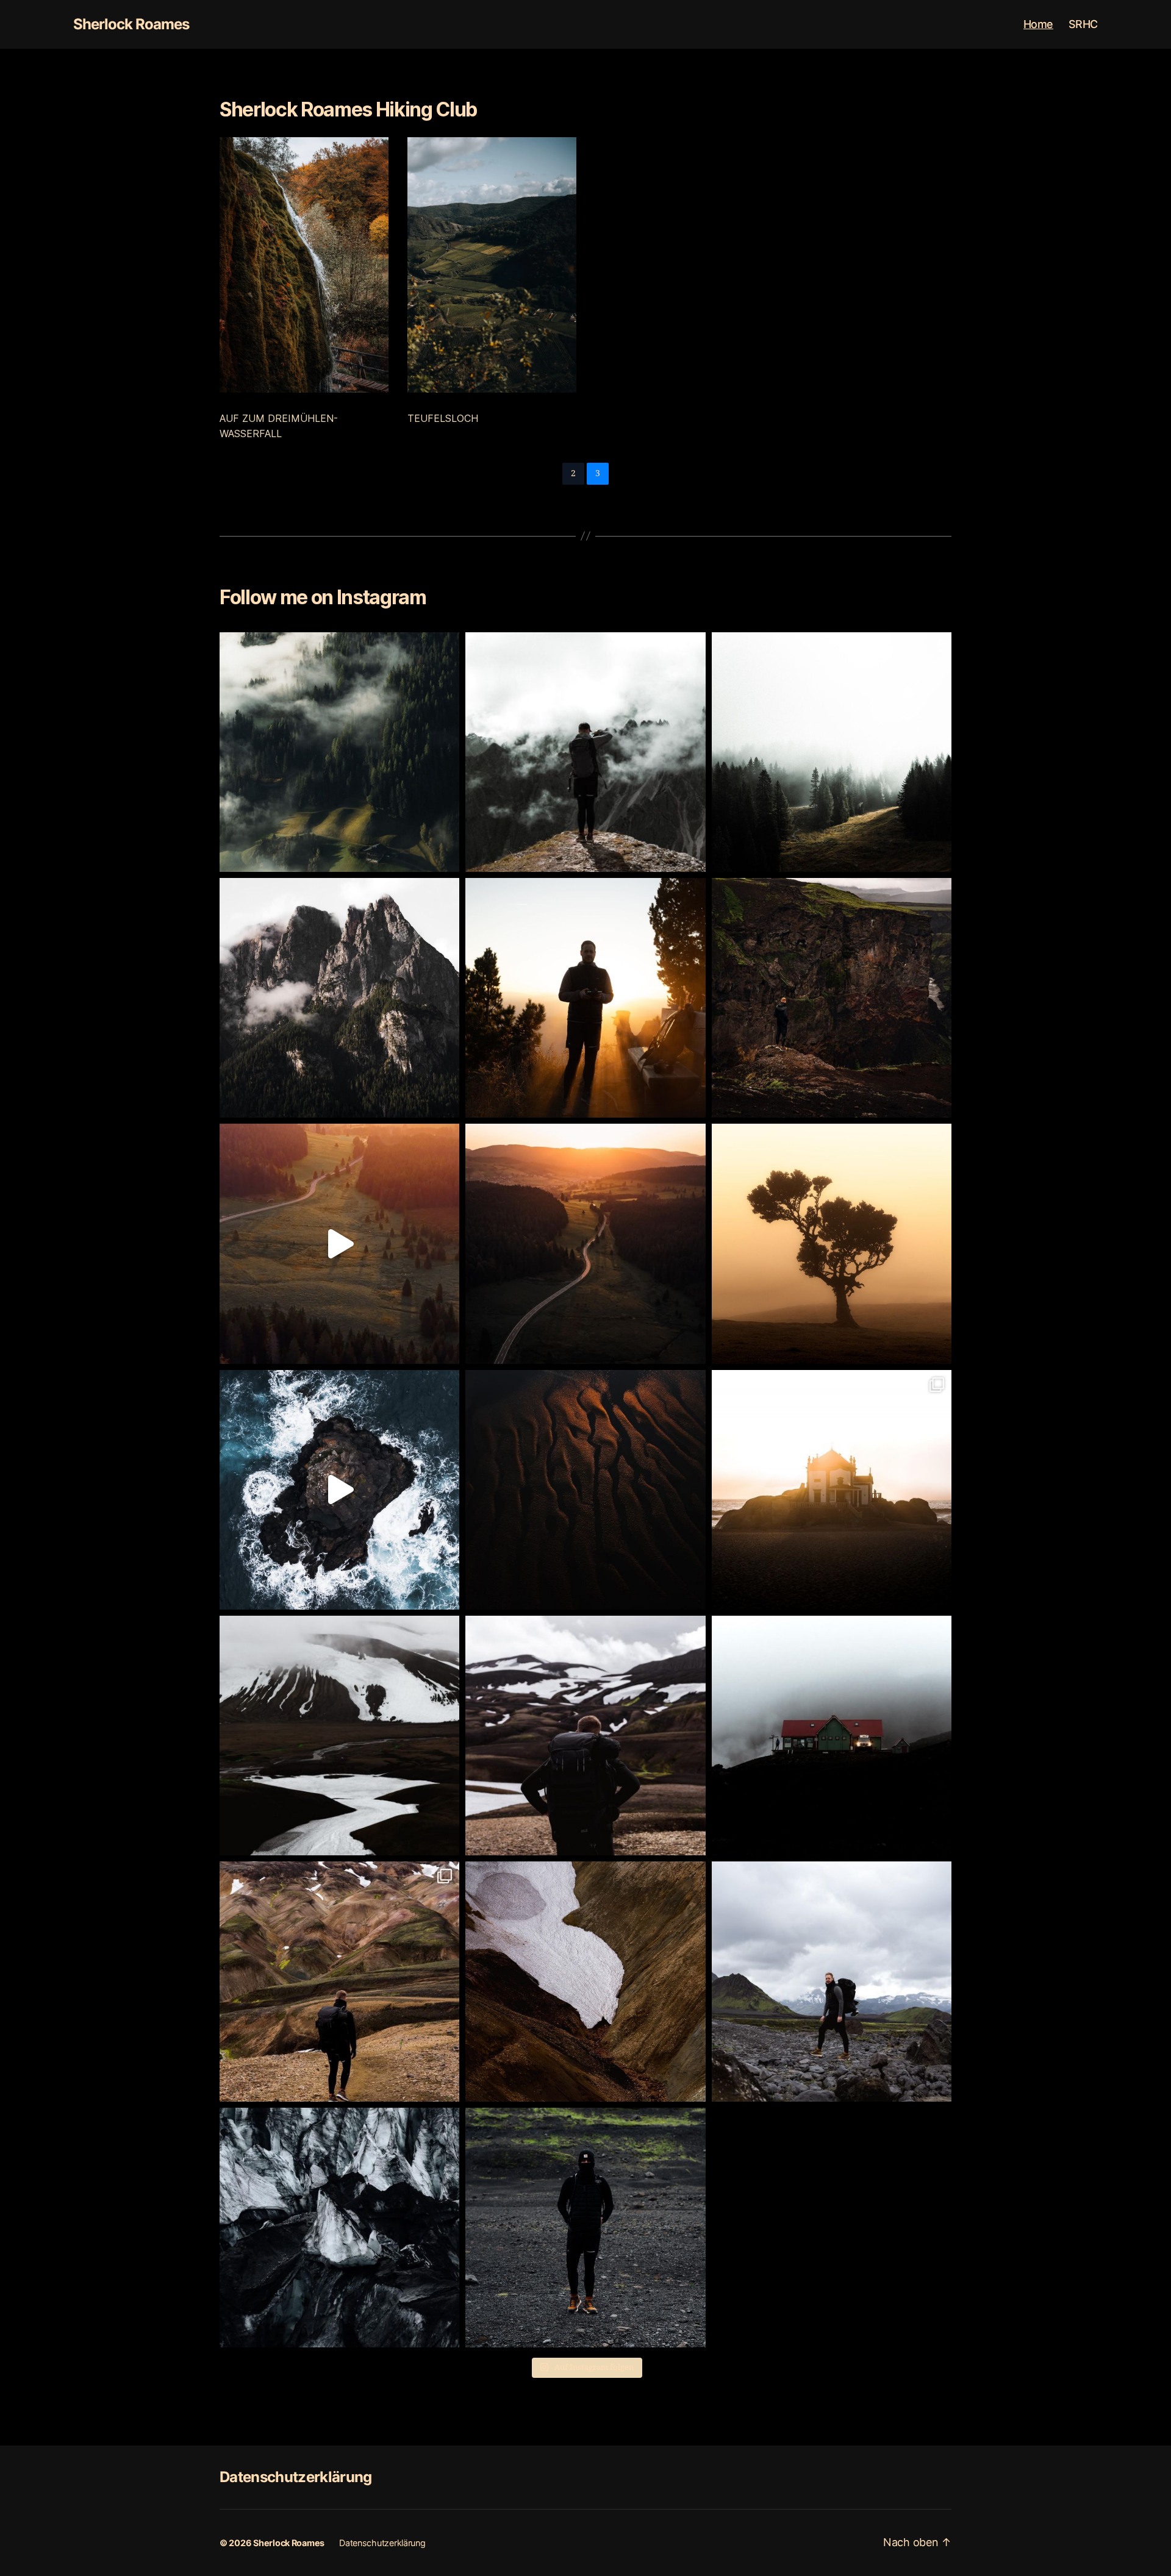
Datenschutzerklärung (296, 2477)
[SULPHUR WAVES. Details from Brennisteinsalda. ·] (585, 1981)
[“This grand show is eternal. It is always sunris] (585, 998)
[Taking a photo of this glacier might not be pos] (339, 2228)
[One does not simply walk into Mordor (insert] (339, 1736)
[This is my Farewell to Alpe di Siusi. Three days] (339, 998)
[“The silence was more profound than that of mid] (585, 1243)
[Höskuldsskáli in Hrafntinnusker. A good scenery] (832, 1736)
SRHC (1083, 24)
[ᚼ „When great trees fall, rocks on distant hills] (832, 1243)
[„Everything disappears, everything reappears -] (832, 1490)
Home (1038, 24)
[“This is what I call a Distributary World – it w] (339, 752)
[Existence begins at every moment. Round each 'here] (832, 752)
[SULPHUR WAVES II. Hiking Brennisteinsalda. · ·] (339, 1981)
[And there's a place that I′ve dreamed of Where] (339, 1490)
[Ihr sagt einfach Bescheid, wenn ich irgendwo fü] (585, 2228)
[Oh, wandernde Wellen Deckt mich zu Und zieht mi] (832, 998)
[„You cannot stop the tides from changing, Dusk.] (585, 1490)
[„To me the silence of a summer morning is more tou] (339, 1243)
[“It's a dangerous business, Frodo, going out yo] (585, 1736)
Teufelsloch (443, 418)
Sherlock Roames (131, 24)
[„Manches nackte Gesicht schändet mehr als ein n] (832, 1981)
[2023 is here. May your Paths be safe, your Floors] (585, 752)
